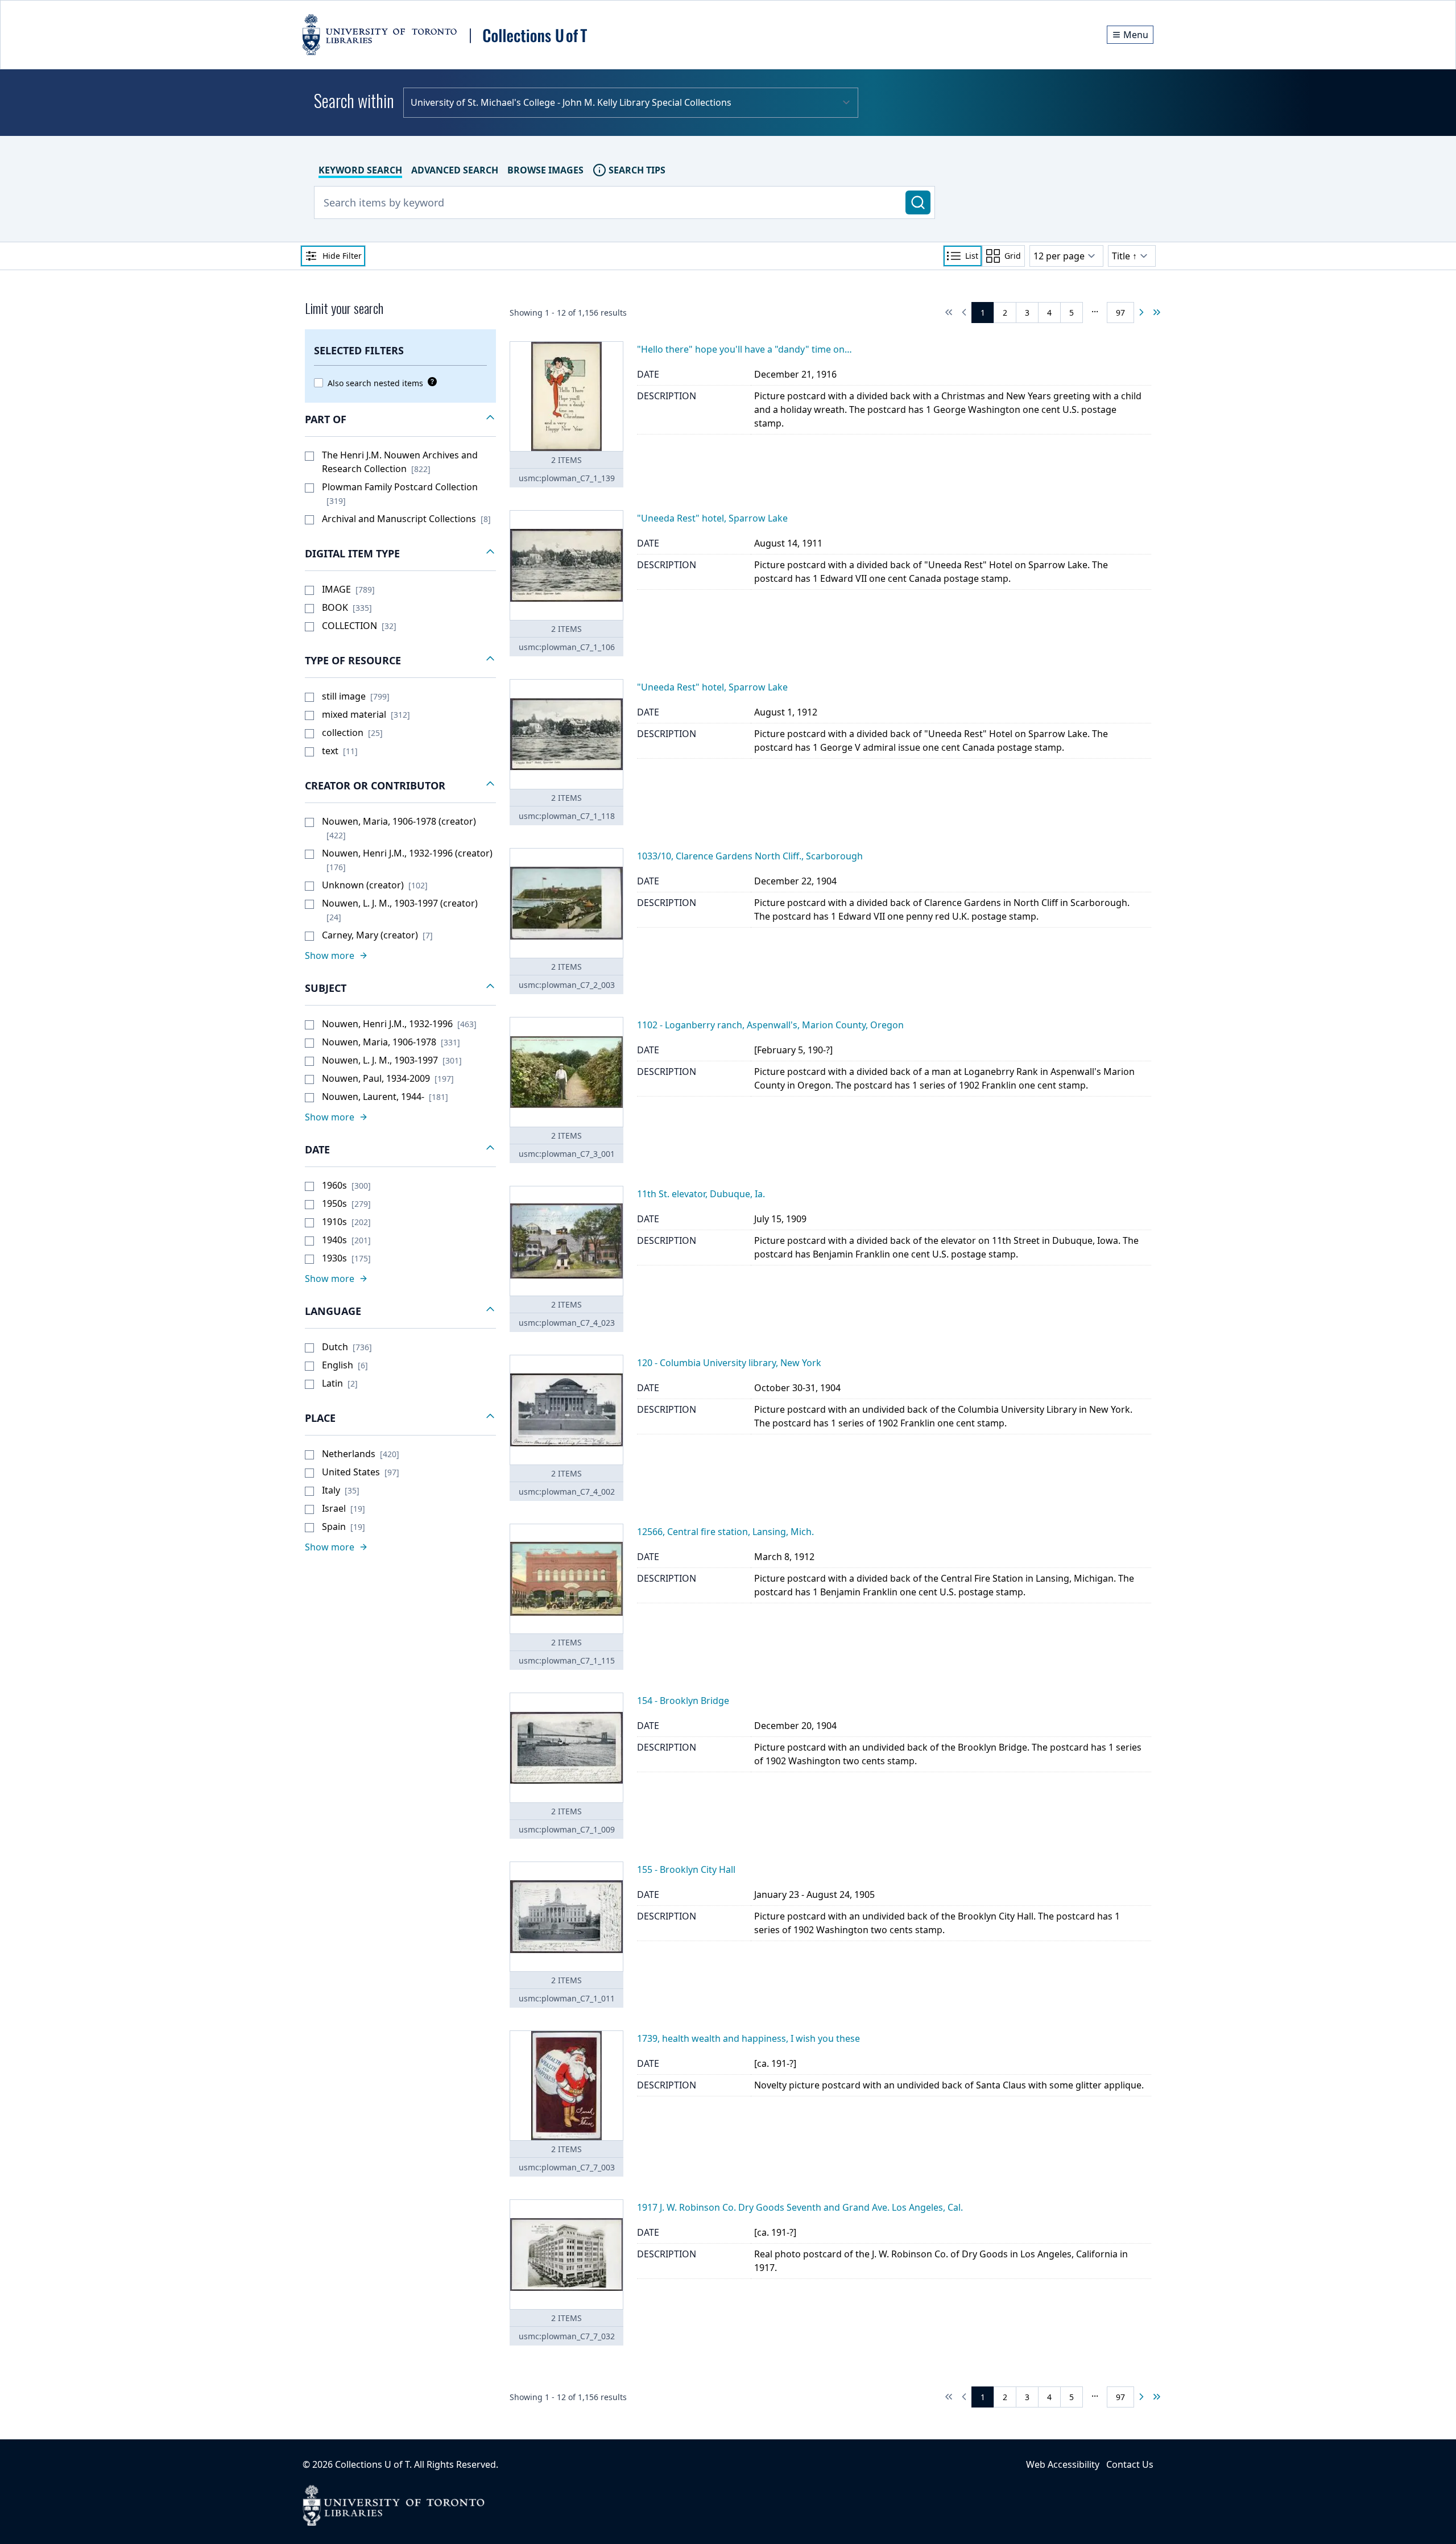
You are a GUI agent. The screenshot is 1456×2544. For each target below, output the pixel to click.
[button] (400, 420)
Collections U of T (372, 2464)
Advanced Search (455, 170)
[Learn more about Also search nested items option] (430, 382)
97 (1120, 313)
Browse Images (545, 170)
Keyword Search (360, 170)
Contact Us (1130, 2464)
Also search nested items (375, 383)
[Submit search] (918, 202)
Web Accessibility (1063, 2464)
